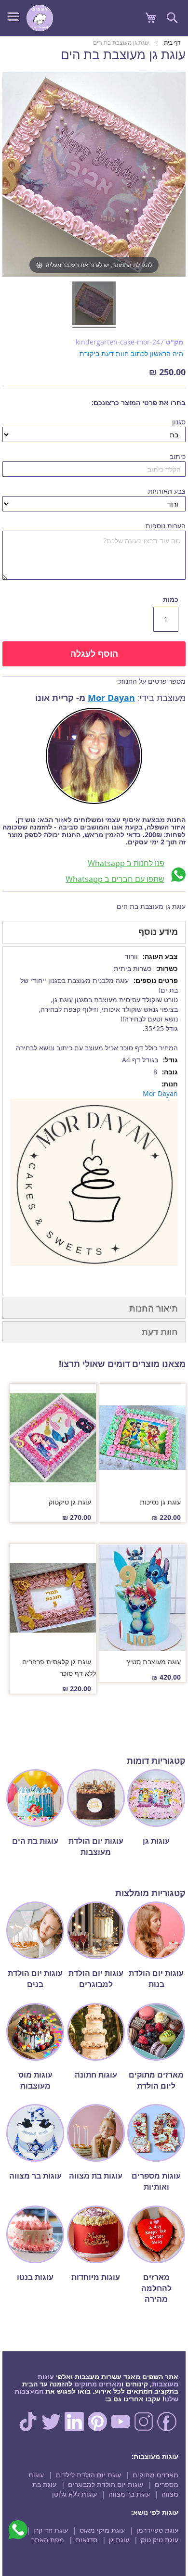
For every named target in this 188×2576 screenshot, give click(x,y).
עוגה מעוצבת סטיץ (154, 1662)
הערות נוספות (166, 526)
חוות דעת (160, 1332)
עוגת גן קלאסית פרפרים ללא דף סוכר (59, 1667)
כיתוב (178, 456)
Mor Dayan (111, 698)
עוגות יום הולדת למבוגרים (106, 2484)
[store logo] (40, 18)
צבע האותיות (167, 491)
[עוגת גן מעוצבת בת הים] (94, 305)
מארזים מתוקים (98, 2384)
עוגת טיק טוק (160, 2540)
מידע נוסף (158, 931)
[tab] (94, 932)
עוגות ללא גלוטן (74, 2494)
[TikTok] (28, 2429)
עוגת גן (119, 2540)
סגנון (179, 422)
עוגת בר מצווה (129, 2494)
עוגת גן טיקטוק (70, 1502)
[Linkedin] (74, 2429)
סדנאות (87, 2540)
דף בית (172, 42)
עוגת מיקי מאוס (102, 2530)
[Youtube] (121, 2429)
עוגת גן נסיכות (160, 1502)
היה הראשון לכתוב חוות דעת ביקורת (131, 353)
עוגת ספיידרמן (157, 2530)
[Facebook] (167, 2429)
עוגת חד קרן (51, 2530)
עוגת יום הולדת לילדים (88, 2475)
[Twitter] (51, 2429)
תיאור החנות (154, 1308)
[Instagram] (144, 2429)
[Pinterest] (97, 2429)
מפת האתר (48, 2540)
